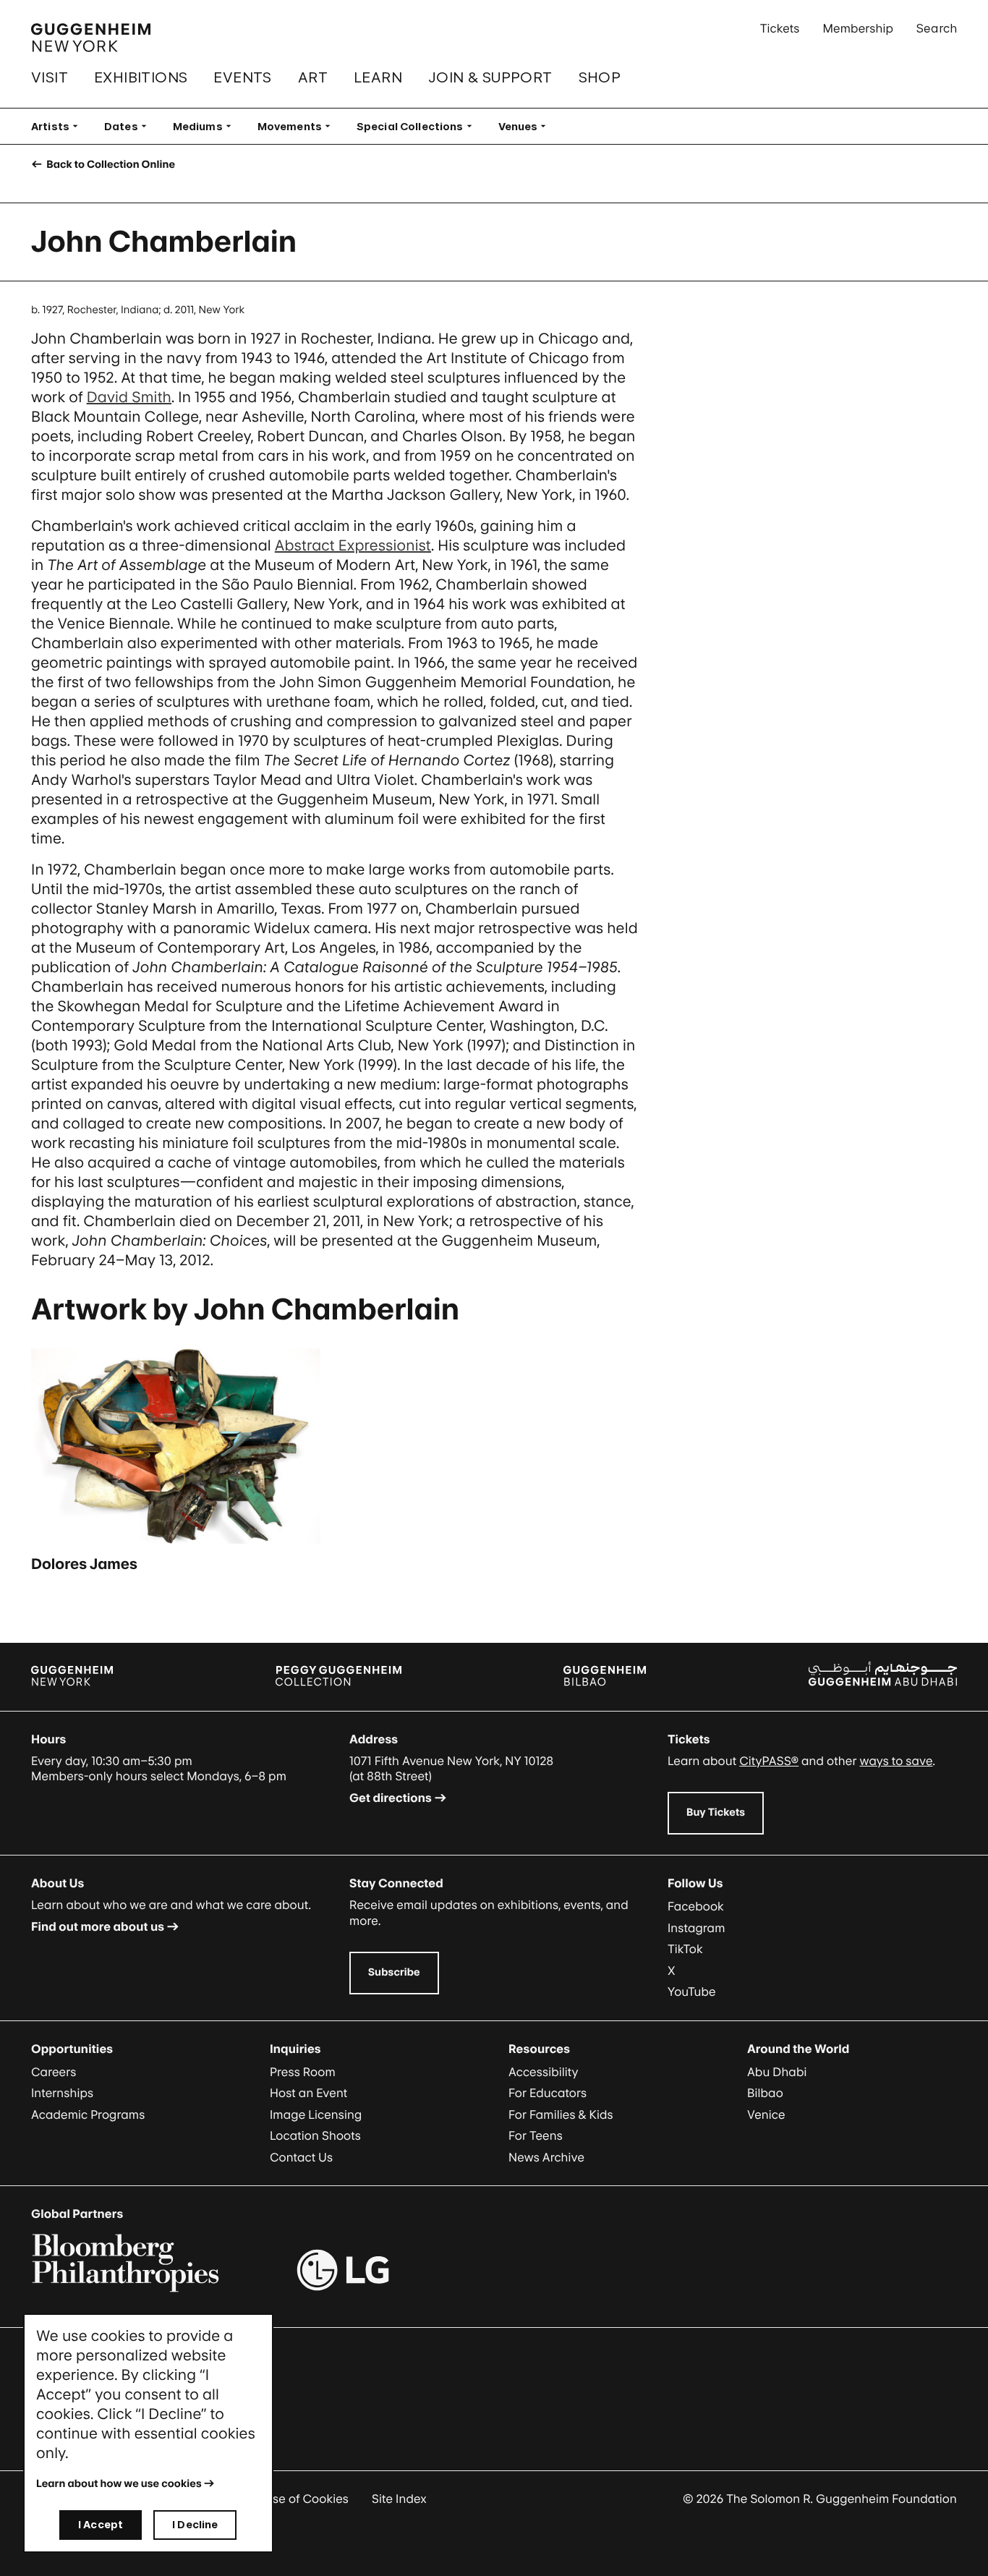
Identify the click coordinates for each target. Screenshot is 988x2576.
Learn (378, 77)
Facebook (696, 1906)
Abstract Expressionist (353, 545)
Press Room (303, 2072)
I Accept (101, 2524)
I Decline (195, 2524)
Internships (62, 2093)
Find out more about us (98, 1926)
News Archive (546, 2157)
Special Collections (419, 126)
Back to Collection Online (110, 165)
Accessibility (544, 2072)
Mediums (206, 126)
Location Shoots (315, 2135)
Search (937, 28)
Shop (600, 77)
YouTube (692, 1991)
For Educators (548, 2093)
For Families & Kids (561, 2114)
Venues (527, 126)
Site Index (399, 2499)
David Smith (129, 397)
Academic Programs (88, 2114)
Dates (130, 126)
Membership (858, 28)
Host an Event (308, 2093)
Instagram (697, 1928)
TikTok (685, 1949)
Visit (50, 77)
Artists (59, 126)
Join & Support (490, 77)
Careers (54, 2072)
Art (313, 77)
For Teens (536, 2135)
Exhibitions (141, 77)
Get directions (391, 1798)
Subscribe (394, 1972)
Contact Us (301, 2157)
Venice (766, 2114)
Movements (298, 126)
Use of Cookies (306, 2499)
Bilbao (765, 2093)
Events (242, 77)
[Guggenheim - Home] (91, 38)
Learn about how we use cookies (119, 2484)
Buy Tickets (716, 1812)
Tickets (780, 28)
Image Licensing (316, 2114)
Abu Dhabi (777, 2072)
